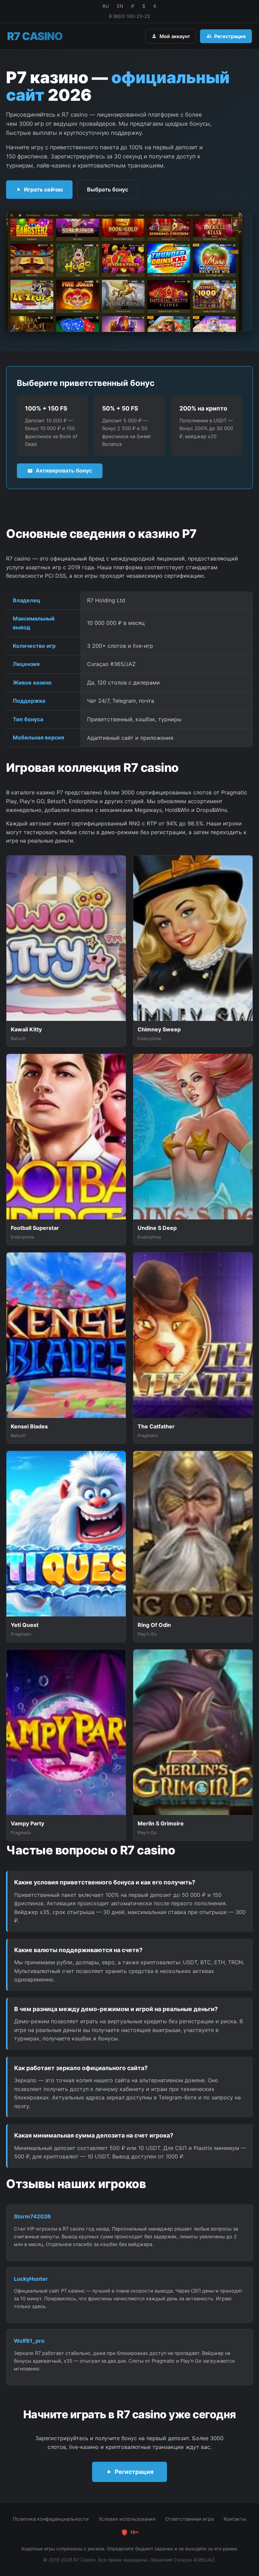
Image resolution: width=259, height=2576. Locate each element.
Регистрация (230, 36)
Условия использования (127, 2519)
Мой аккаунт (175, 36)
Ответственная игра (190, 2519)
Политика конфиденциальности (51, 2519)
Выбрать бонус (108, 189)
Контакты (235, 2519)
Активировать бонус (64, 471)
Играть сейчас (44, 189)
